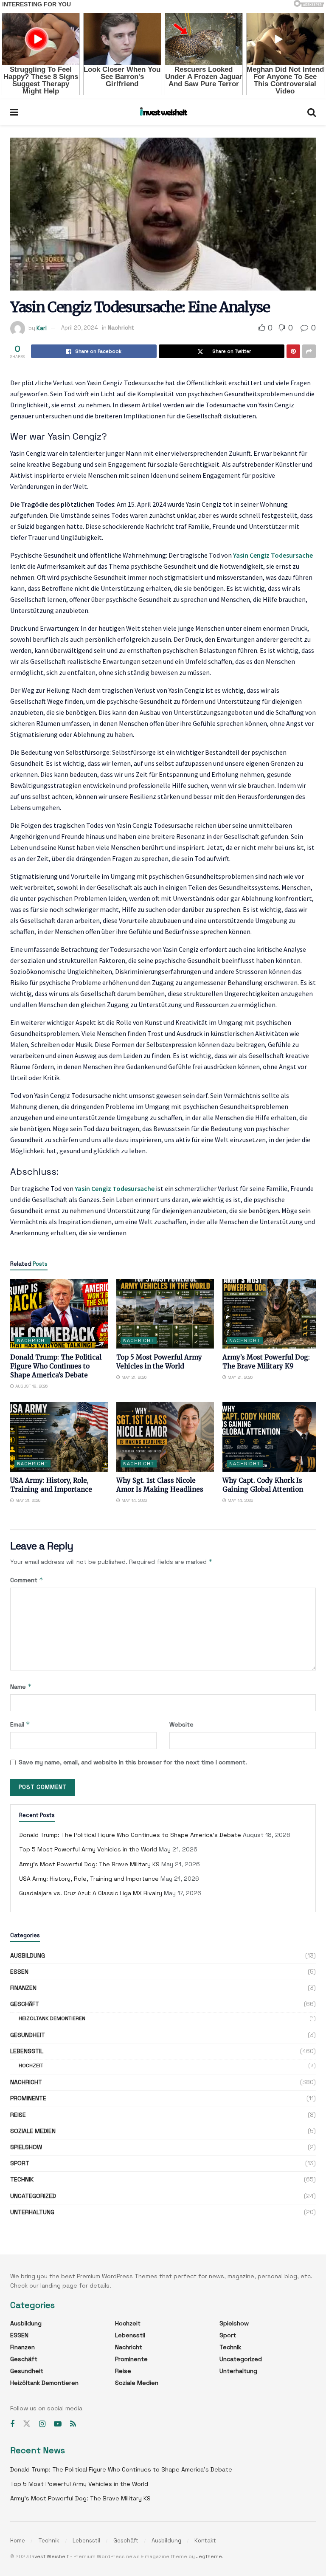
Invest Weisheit (49, 2556)
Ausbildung (28, 1955)
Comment (27, 1580)
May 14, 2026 (133, 1500)
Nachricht (121, 328)
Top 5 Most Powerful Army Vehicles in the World (88, 1849)
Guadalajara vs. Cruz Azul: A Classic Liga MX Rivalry (91, 1893)
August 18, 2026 (31, 1386)
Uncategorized (33, 2196)
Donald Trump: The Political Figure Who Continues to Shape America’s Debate (56, 1366)
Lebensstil (27, 2051)
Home (18, 2541)
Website (181, 1724)
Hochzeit (31, 2065)
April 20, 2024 (80, 328)
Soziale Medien (33, 2131)
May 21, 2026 (133, 1377)
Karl (42, 328)
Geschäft (25, 2004)
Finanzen (23, 1988)
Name (21, 1686)
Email (20, 1724)
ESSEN (19, 1972)
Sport (20, 2163)
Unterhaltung (32, 2212)
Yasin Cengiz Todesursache (273, 555)
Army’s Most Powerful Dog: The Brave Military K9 (89, 1864)
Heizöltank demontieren (52, 2018)
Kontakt (205, 2541)
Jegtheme (209, 2556)
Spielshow (26, 2147)
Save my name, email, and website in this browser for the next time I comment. (133, 1762)
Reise (18, 2115)
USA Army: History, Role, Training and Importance (89, 1879)
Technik (22, 2179)
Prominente (28, 2098)
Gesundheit (28, 2035)
